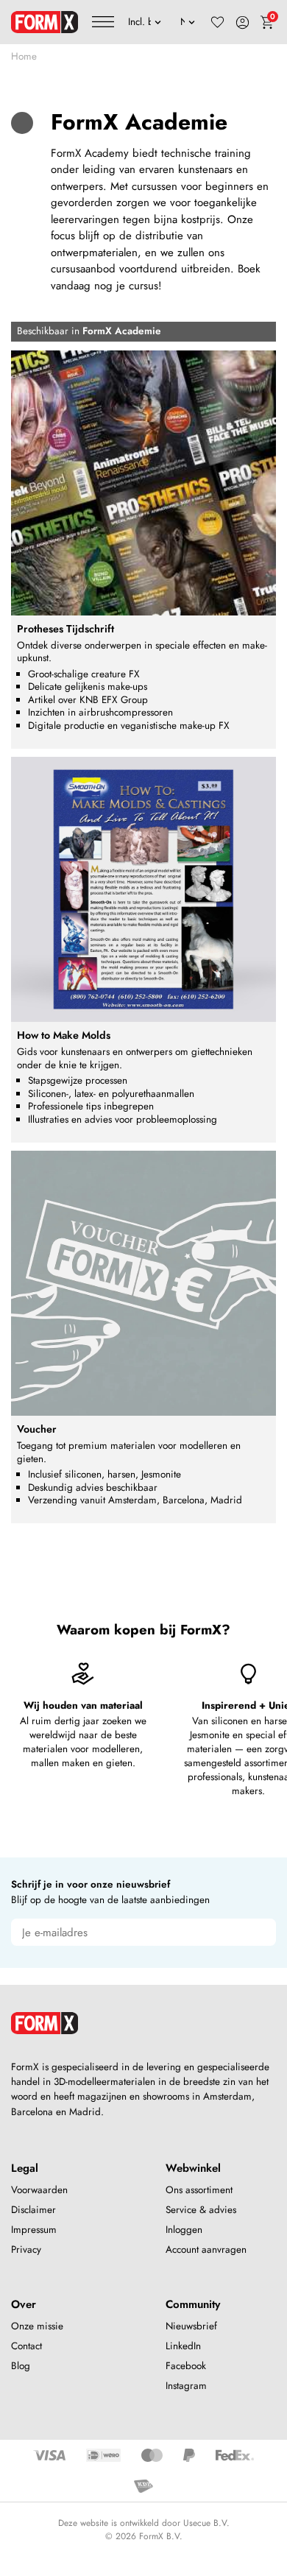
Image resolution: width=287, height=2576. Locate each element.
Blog (21, 2366)
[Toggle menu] (103, 22)
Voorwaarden (39, 2190)
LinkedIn (183, 2346)
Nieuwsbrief (191, 2326)
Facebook (186, 2366)
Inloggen (184, 2230)
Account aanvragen (206, 2249)
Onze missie (37, 2326)
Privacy (26, 2249)
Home (24, 56)
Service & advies (201, 2210)
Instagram (186, 2386)
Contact (26, 2346)
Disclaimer (33, 2210)
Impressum (34, 2230)
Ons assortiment (199, 2190)
